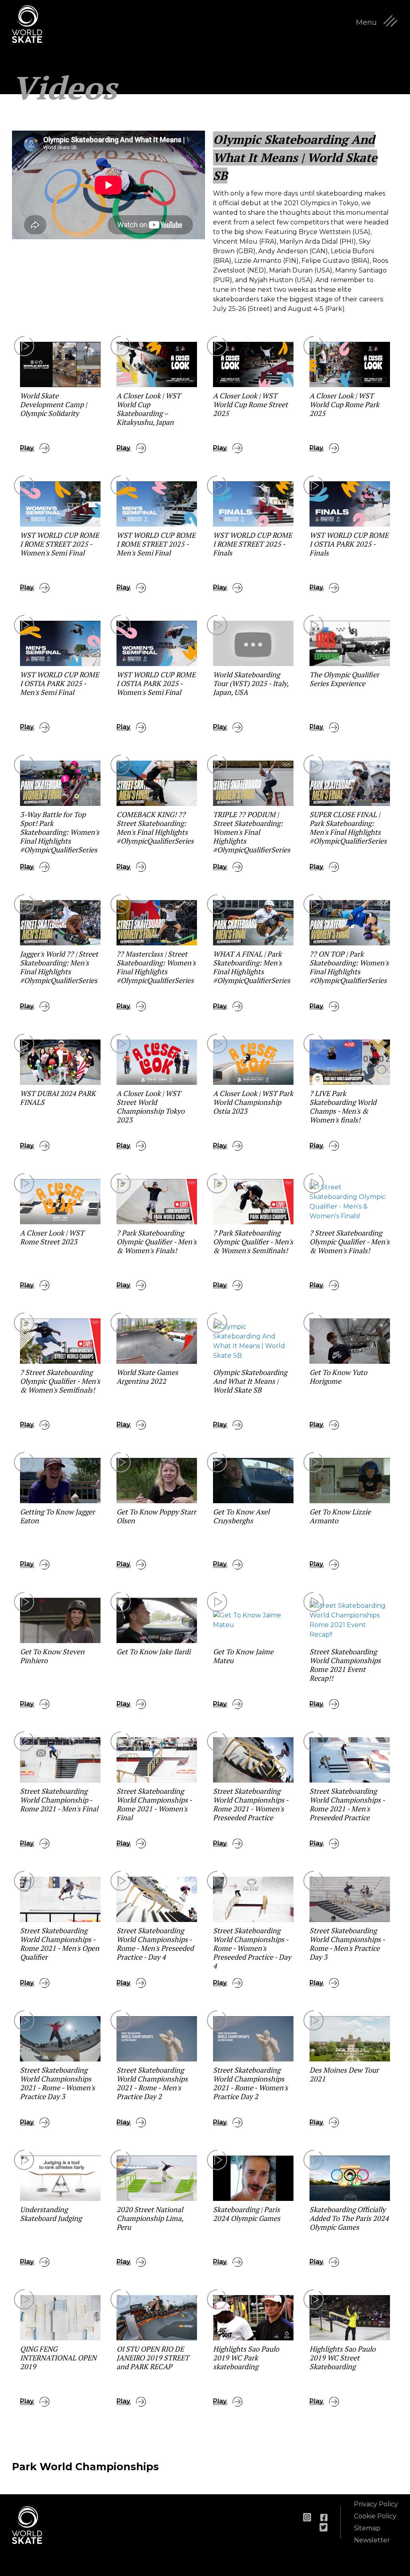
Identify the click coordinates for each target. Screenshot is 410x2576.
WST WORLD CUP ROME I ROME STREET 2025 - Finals (252, 544)
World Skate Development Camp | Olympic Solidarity (53, 404)
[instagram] (307, 2517)
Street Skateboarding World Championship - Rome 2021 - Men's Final (59, 1800)
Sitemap (367, 2528)
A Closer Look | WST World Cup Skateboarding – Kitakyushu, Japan (149, 409)
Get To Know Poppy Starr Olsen (156, 1516)
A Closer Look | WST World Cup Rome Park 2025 (344, 404)
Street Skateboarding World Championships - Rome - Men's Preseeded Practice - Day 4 (155, 1944)
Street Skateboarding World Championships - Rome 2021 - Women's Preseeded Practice (251, 1804)
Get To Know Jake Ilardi (154, 1651)
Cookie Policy (375, 2516)
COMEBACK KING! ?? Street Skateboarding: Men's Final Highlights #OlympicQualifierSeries (155, 828)
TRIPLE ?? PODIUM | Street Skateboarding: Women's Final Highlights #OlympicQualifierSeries (252, 832)
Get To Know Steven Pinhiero (52, 1656)
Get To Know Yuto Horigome (338, 1377)
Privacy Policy (376, 2504)
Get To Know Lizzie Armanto (340, 1516)
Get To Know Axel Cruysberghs (241, 1516)
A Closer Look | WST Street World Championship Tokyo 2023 (151, 1106)
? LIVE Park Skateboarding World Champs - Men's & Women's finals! (343, 1106)
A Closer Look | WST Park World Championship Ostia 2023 (253, 1102)
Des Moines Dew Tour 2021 (344, 2074)
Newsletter (372, 2540)
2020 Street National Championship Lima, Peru (150, 2218)
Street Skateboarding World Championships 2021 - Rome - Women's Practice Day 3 (57, 2083)
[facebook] (324, 2517)
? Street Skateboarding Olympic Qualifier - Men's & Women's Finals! (350, 1242)
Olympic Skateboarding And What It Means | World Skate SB (250, 1381)
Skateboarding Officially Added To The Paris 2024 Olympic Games (349, 2218)
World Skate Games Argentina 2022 (147, 1377)
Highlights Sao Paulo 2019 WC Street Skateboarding (343, 2358)
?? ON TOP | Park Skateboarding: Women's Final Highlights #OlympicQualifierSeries (349, 967)
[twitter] (324, 2527)
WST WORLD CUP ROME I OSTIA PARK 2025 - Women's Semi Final (156, 683)
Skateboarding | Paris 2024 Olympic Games (247, 2214)
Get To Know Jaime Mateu (243, 1656)
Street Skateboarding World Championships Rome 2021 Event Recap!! (345, 1665)
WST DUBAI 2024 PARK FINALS (58, 1098)
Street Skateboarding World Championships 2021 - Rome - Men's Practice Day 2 (152, 2083)
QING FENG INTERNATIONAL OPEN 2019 (58, 2358)
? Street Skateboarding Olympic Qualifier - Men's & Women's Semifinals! (60, 1381)
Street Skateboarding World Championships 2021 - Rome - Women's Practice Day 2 (250, 2083)
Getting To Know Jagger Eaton (57, 1516)
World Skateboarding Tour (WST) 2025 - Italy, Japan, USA (251, 683)
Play (27, 448)
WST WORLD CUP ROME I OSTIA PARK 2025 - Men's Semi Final (59, 683)
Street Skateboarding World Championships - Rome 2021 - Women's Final (154, 1804)
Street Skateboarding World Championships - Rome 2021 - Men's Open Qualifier (60, 1944)
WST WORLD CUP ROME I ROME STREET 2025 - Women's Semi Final (59, 544)
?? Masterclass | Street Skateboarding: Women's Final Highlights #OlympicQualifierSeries (156, 967)
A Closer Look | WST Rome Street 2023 (52, 1237)
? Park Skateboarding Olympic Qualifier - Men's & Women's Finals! (157, 1242)
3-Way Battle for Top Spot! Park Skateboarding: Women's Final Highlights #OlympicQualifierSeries (60, 832)
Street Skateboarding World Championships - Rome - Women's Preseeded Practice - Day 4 (252, 1948)
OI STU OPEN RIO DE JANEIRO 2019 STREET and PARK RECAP (153, 2358)
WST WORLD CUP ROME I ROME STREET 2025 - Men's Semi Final (156, 544)
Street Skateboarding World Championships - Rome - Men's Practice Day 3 (347, 1944)
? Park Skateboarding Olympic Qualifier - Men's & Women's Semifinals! (253, 1242)
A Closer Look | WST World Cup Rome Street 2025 (250, 404)
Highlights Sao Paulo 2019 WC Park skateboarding (246, 2358)
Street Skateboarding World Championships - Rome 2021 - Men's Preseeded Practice (347, 1804)
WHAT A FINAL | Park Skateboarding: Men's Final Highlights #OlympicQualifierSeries (252, 967)
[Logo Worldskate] (32, 24)
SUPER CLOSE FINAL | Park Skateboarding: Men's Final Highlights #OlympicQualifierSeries (348, 828)
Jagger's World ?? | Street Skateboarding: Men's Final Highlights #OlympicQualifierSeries (59, 967)
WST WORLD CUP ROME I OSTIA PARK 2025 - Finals (349, 544)
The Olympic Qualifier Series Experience (344, 679)
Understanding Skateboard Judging (51, 2214)
